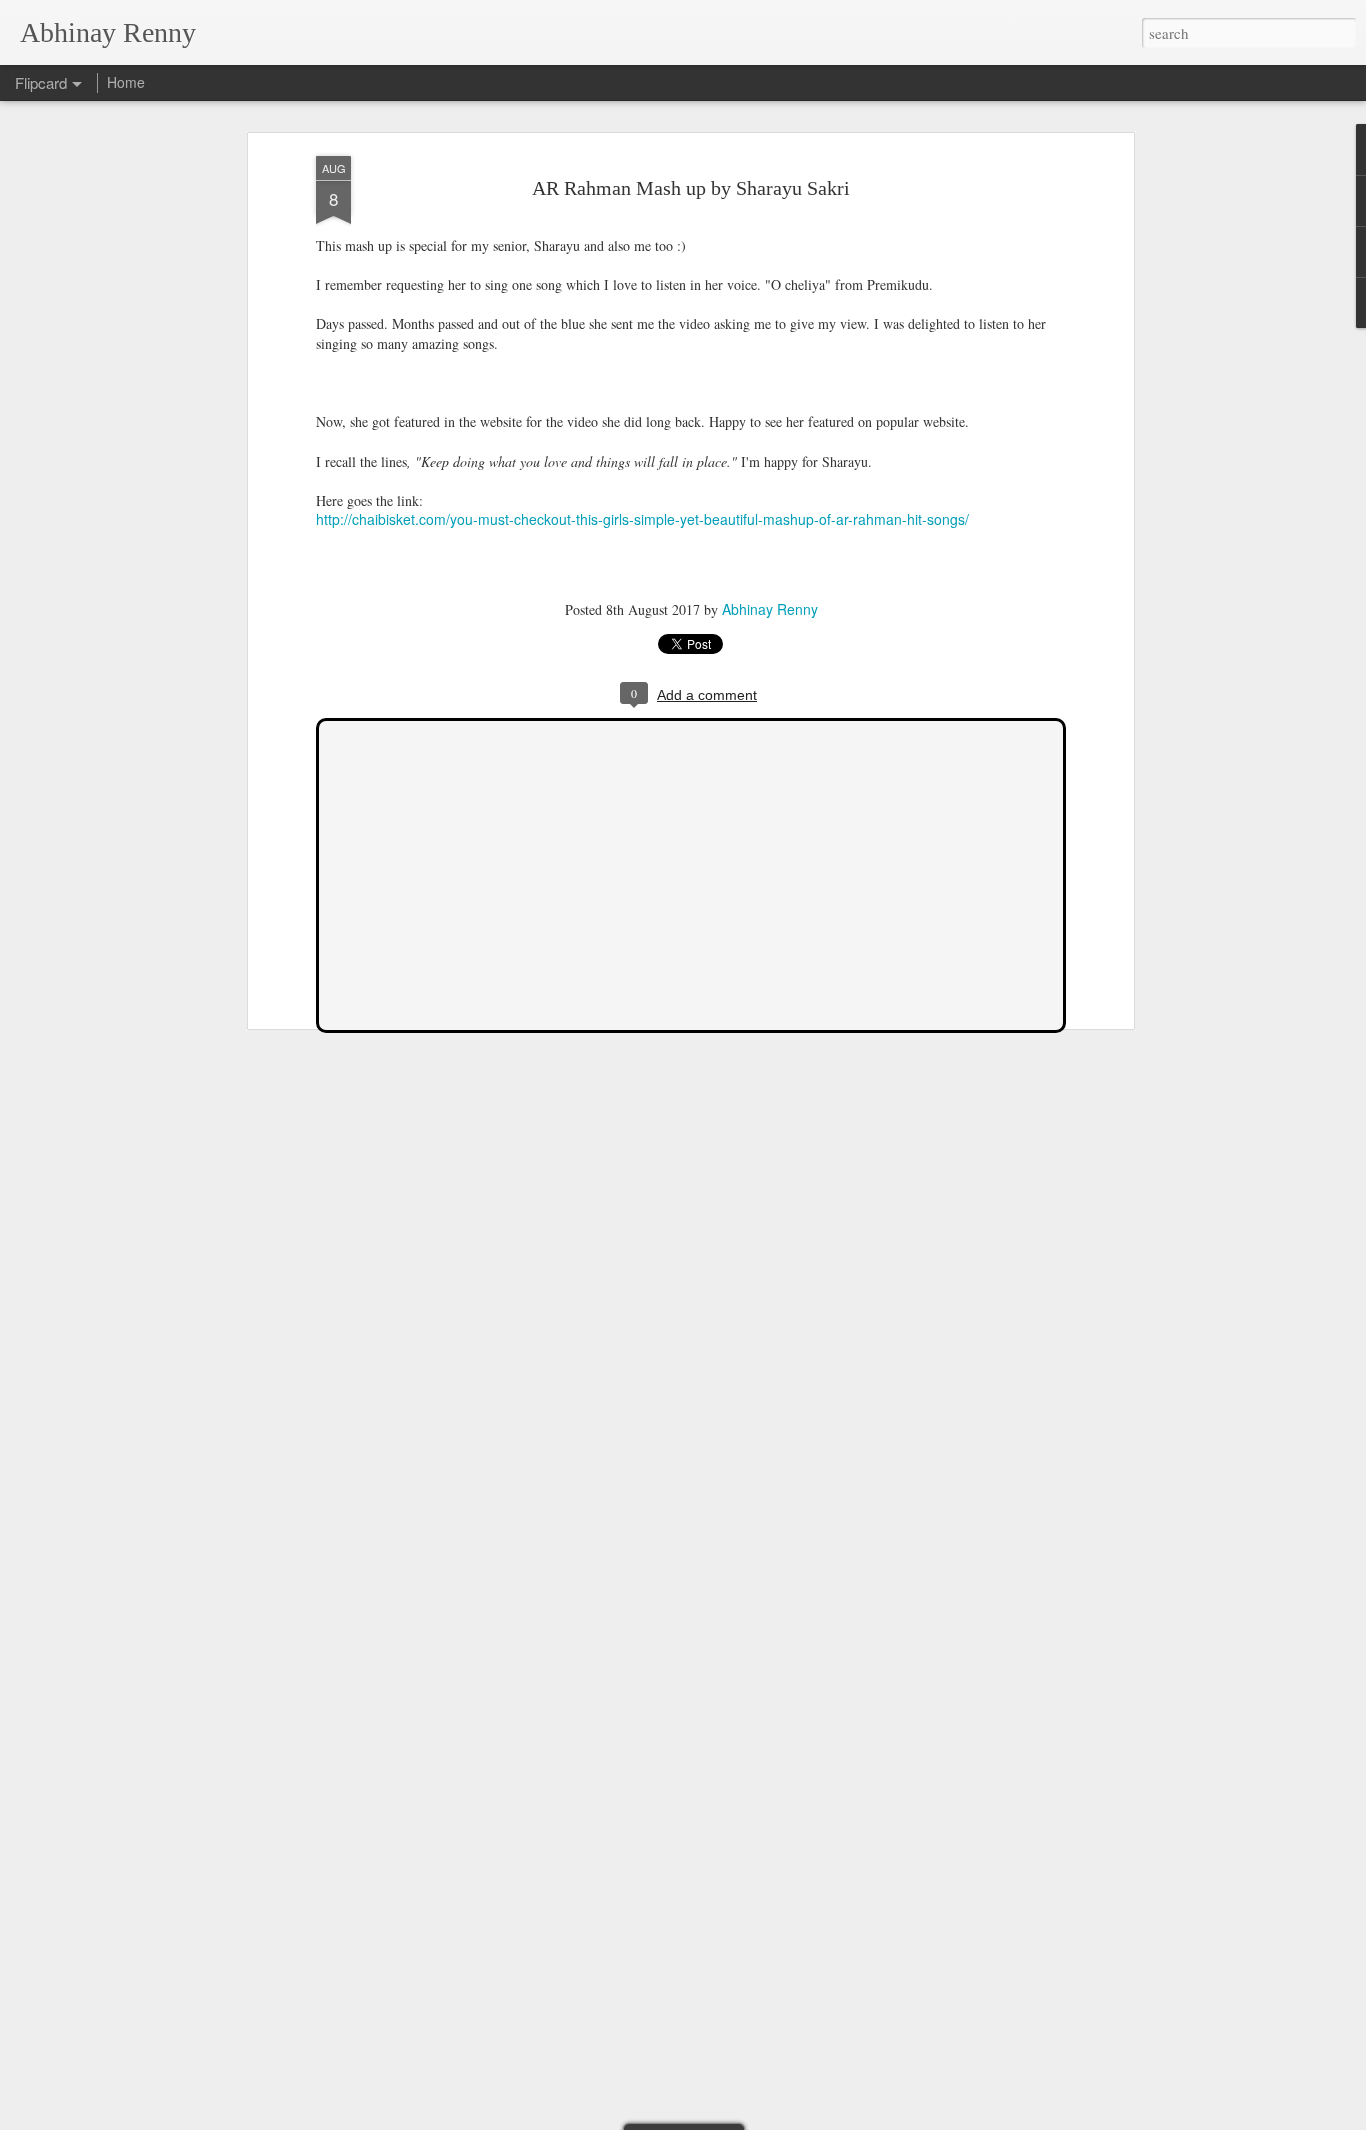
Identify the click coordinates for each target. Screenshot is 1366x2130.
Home (126, 82)
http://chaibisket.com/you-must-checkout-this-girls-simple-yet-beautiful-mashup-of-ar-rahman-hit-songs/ (642, 519)
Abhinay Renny (770, 609)
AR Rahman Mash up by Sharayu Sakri (691, 188)
